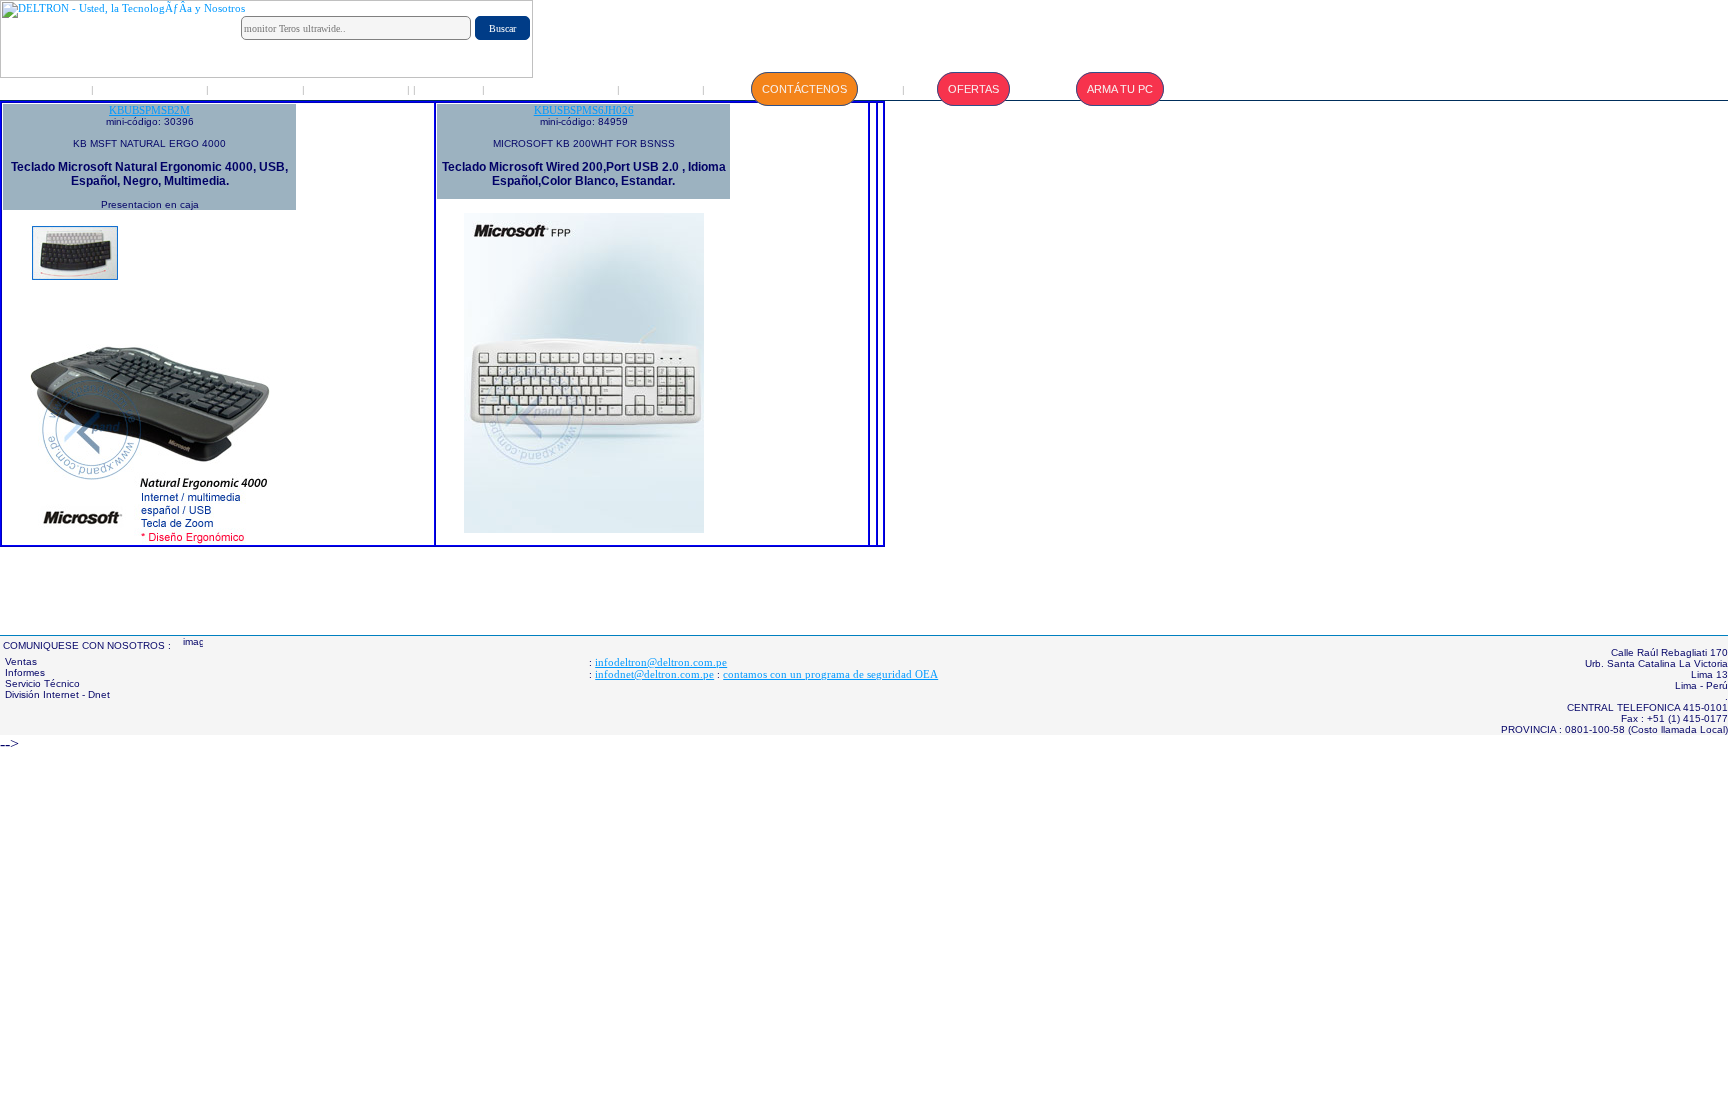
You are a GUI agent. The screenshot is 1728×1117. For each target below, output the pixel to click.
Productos (257, 89)
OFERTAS (973, 89)
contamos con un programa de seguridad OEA (830, 674)
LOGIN (449, 89)
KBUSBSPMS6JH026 (584, 110)
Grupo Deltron (151, 89)
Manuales (662, 89)
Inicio (50, 89)
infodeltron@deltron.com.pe (661, 662)
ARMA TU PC (1120, 89)
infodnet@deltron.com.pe (654, 674)
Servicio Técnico (552, 89)
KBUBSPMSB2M (149, 110)
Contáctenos (804, 89)
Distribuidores (357, 89)
